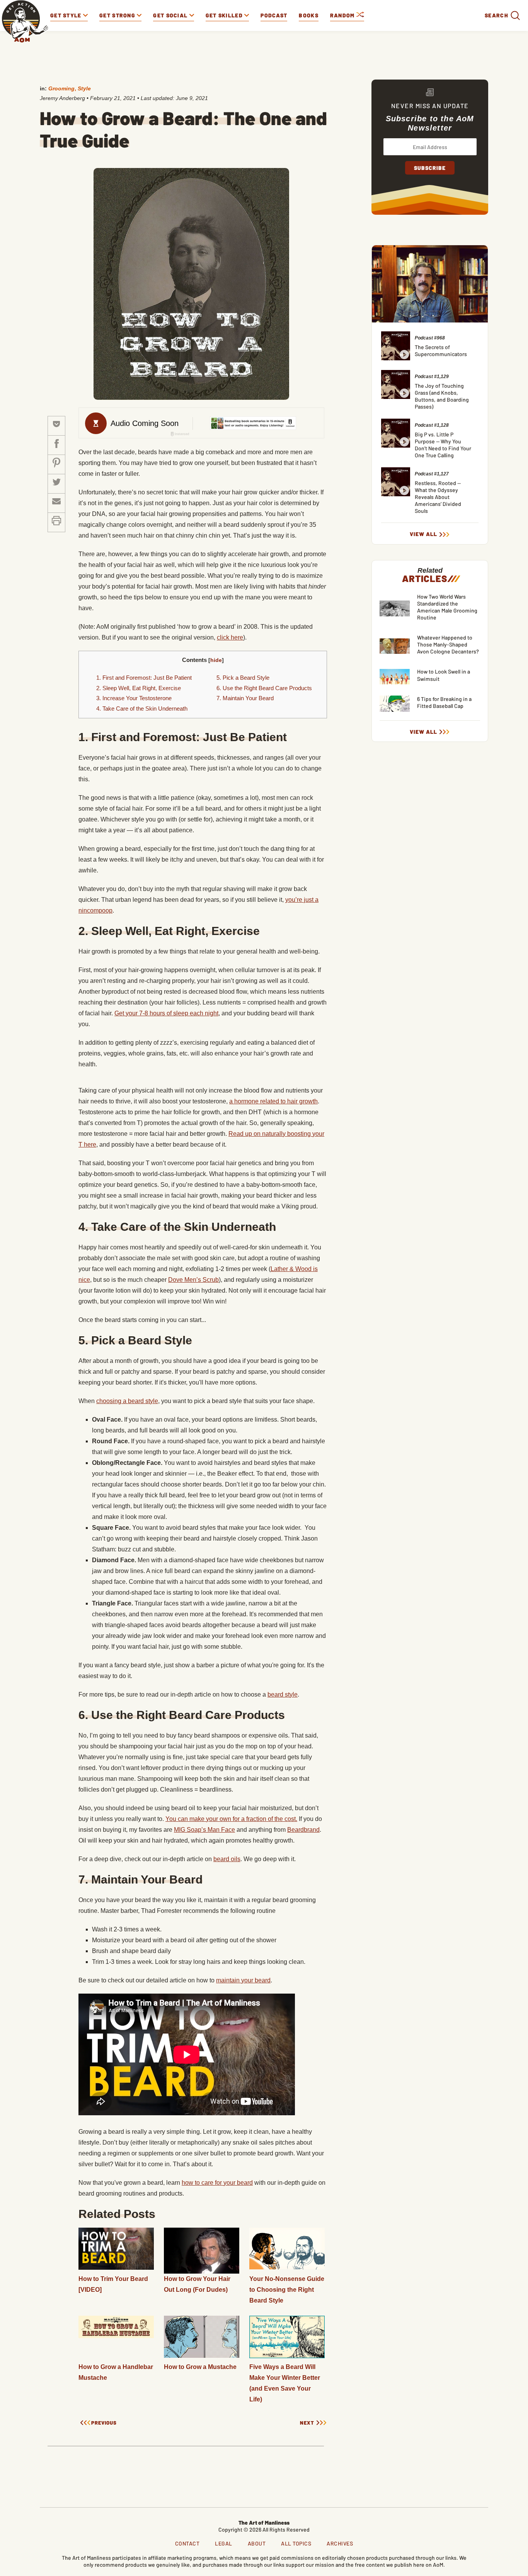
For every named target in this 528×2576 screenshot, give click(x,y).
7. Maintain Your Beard (245, 698)
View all (423, 534)
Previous (104, 2423)
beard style (283, 1694)
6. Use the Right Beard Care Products (264, 688)
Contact (187, 2543)
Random (343, 15)
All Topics (296, 2543)
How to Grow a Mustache (200, 2367)
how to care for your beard (217, 2183)
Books (309, 15)
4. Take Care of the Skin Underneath (142, 708)
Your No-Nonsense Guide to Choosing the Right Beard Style (287, 2290)
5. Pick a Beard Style (243, 678)
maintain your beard (243, 1980)
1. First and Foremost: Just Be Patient (144, 678)
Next (307, 2423)
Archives (340, 2543)
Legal (224, 2543)
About (257, 2543)
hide (216, 660)
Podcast (274, 15)
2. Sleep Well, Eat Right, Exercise (139, 688)
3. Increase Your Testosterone (135, 698)
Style (84, 88)
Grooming (61, 88)
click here (230, 637)
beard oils (227, 1859)
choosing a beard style (127, 1401)
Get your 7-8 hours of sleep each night (166, 1013)
